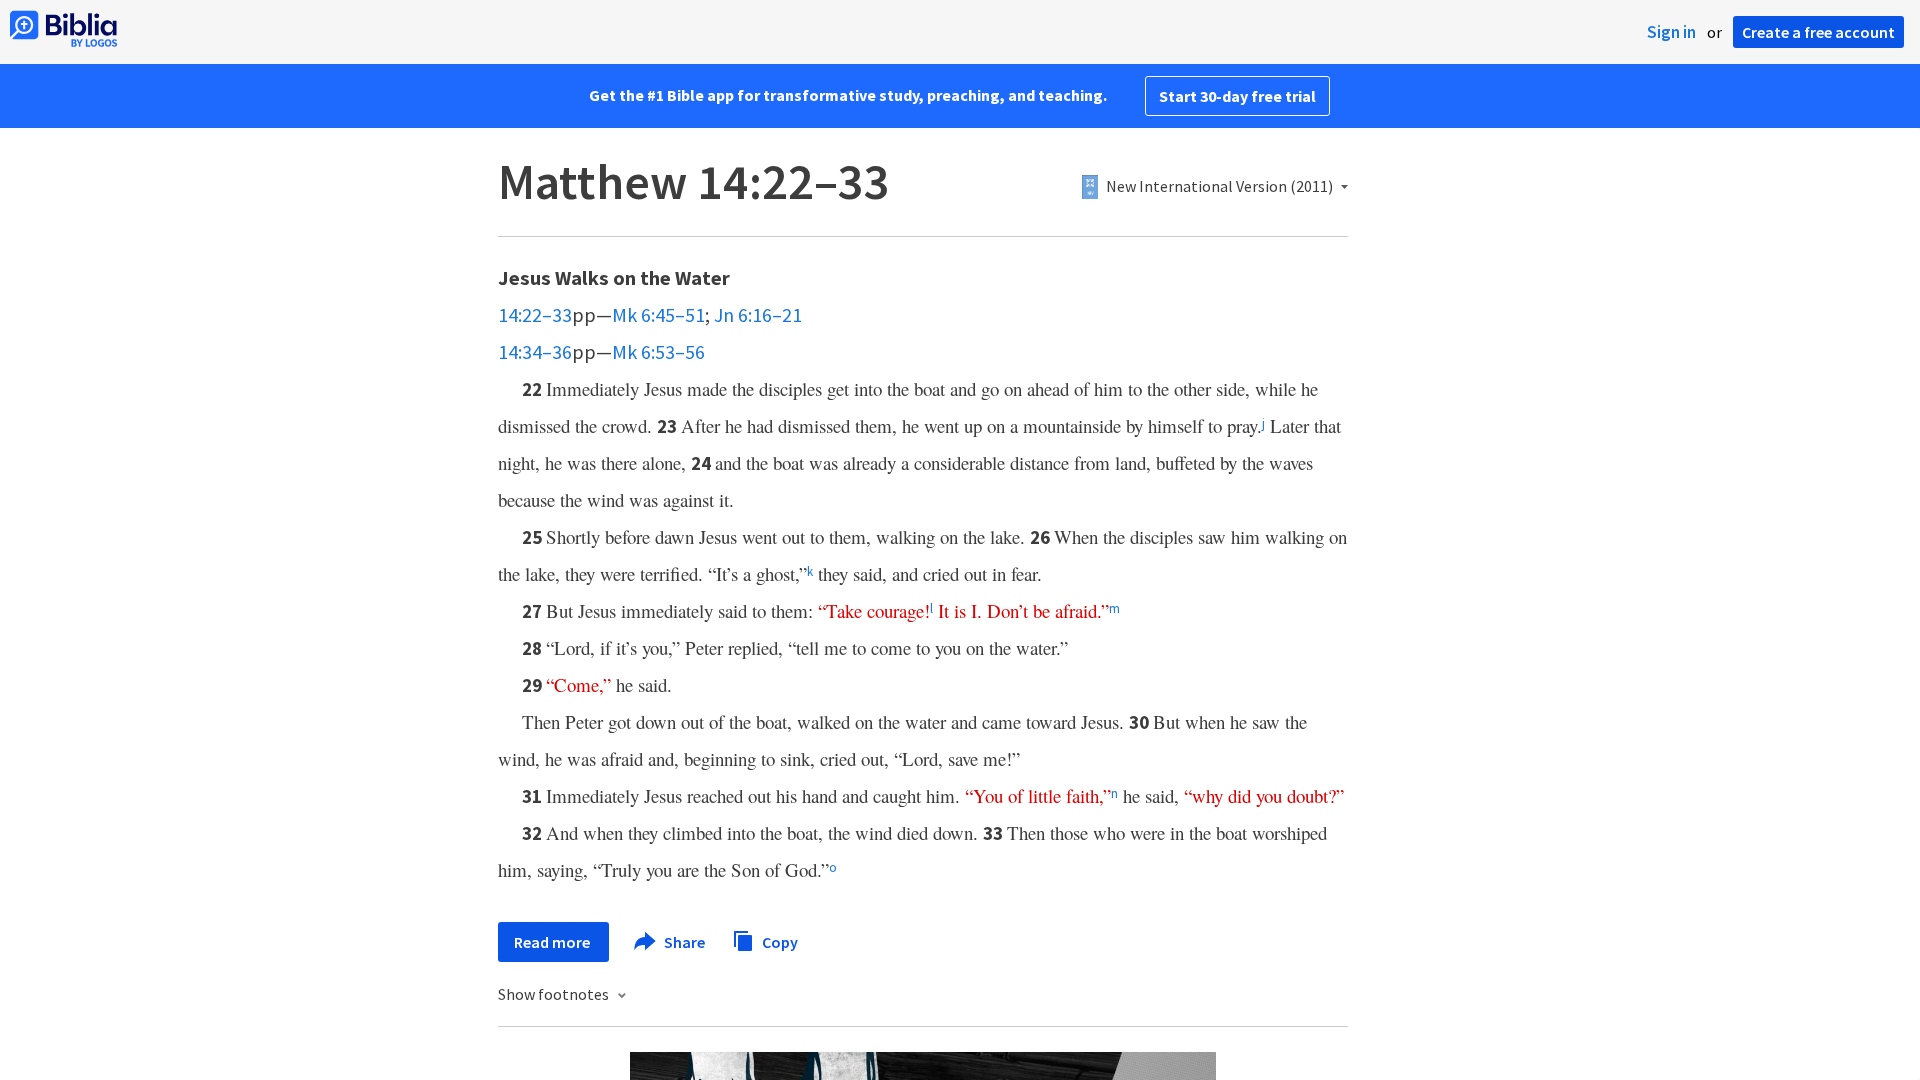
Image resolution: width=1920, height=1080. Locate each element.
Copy (778, 941)
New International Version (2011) (1219, 187)
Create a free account (1818, 32)
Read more (553, 942)
